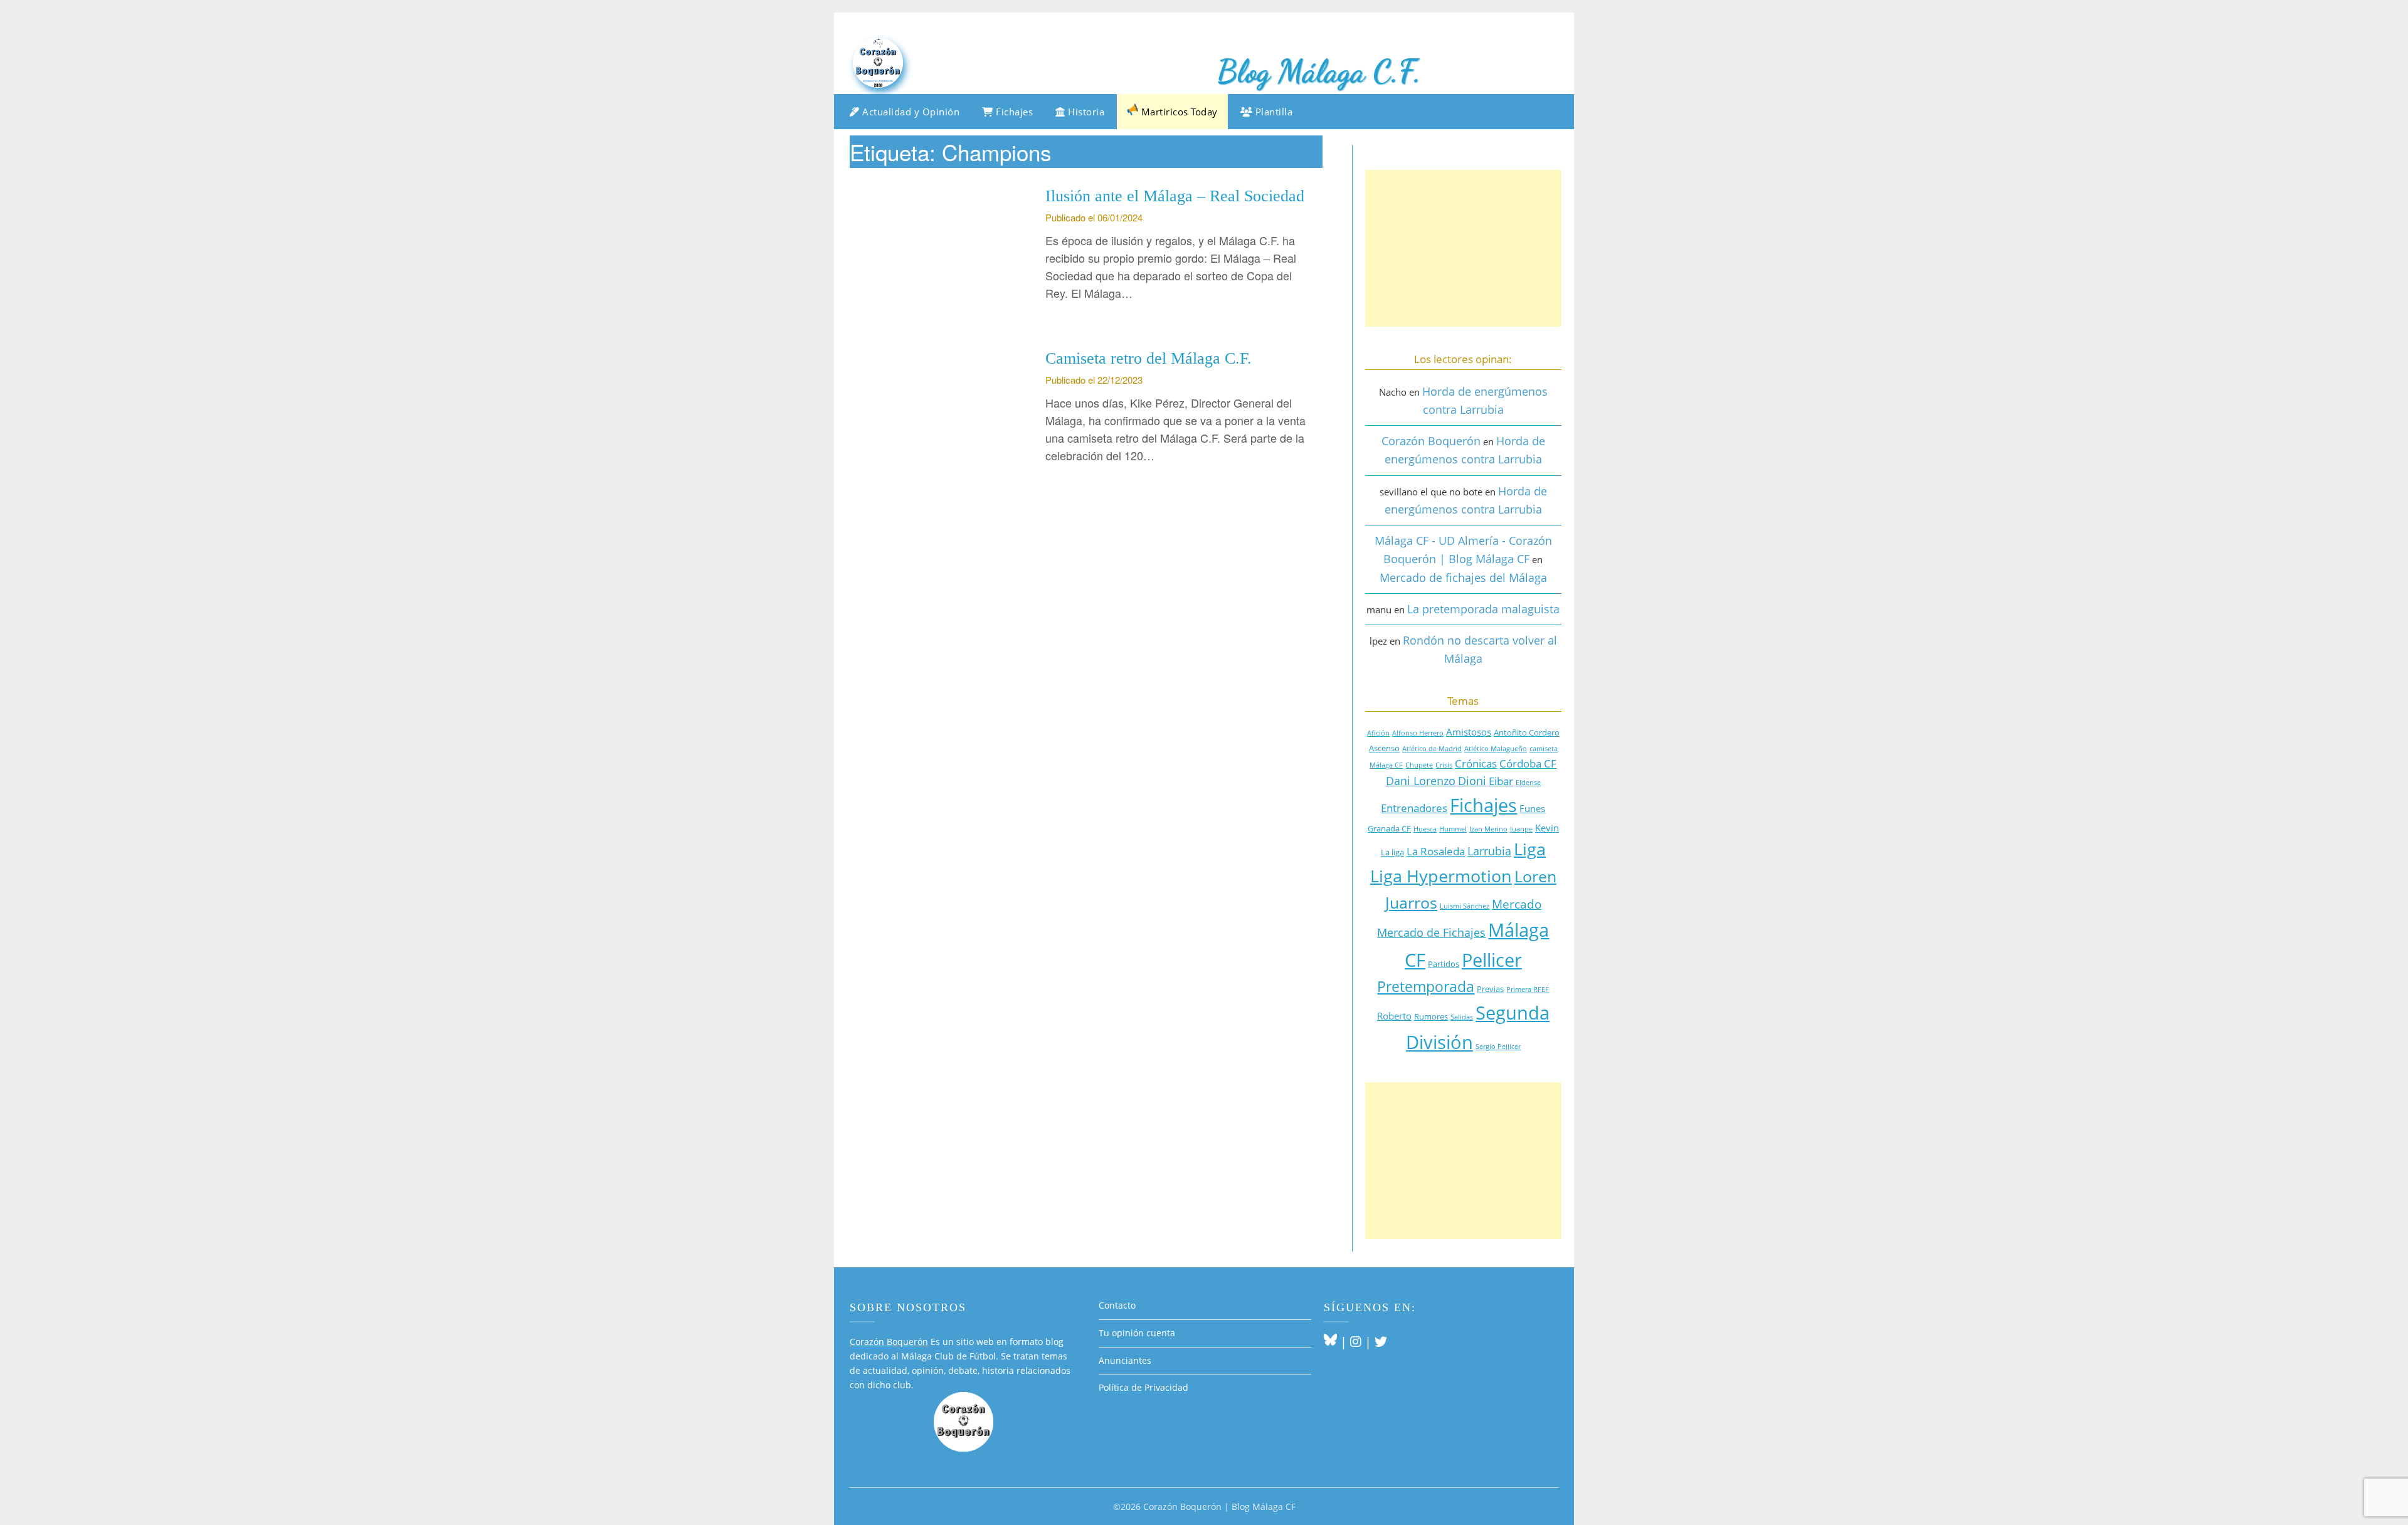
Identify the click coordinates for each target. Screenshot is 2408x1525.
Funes (1532, 808)
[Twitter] (1381, 1342)
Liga (1530, 849)
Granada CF (1389, 828)
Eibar (1501, 781)
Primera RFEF (1528, 989)
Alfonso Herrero (1418, 733)
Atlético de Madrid (1432, 749)
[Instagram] (1356, 1342)
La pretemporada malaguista (1483, 609)
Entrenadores (1414, 808)
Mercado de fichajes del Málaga (1463, 578)
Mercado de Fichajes (1431, 932)
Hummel (1453, 829)
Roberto (1394, 1016)
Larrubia (1489, 851)
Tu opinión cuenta (1137, 1333)
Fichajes (1013, 112)
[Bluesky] (1330, 1342)
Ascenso (1384, 748)
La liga (1392, 852)
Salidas (1462, 1017)
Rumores (1431, 1016)
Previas (1490, 989)
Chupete (1419, 765)
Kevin (1547, 828)
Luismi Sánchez (1465, 906)
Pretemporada (1426, 987)
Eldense (1528, 783)
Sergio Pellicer (1498, 1047)
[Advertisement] (1463, 248)
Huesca (1425, 829)
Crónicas (1476, 763)
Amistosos (1469, 732)
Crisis (1444, 765)
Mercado (1517, 904)
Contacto (1117, 1305)
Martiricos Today (1178, 112)
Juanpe (1521, 829)
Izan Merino (1488, 829)
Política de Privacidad (1143, 1387)
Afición (1378, 733)
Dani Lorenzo (1421, 781)
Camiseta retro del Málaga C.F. (1149, 358)
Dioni (1472, 781)
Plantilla (1272, 112)
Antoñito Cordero (1527, 732)
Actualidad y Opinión (910, 112)
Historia (1085, 112)
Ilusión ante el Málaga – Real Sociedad (1175, 196)
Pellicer (1492, 960)
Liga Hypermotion (1441, 876)
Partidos (1444, 964)
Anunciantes (1125, 1360)
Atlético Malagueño (1496, 749)
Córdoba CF (1528, 763)
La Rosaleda (1436, 851)
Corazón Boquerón (1431, 441)
